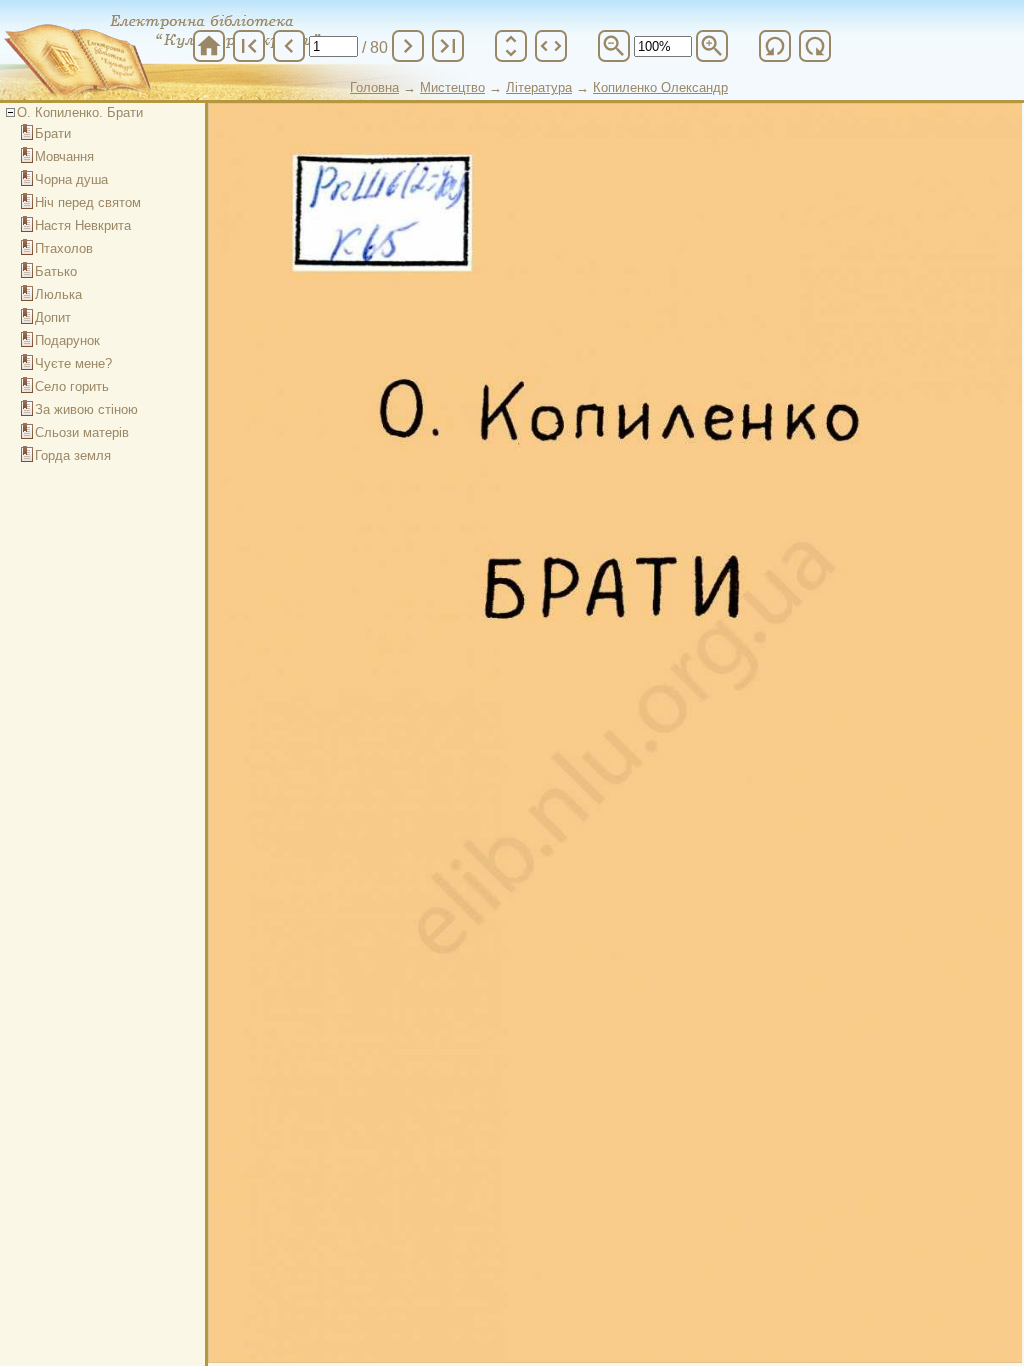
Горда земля (73, 455)
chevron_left (289, 46)
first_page (249, 46)
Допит (53, 317)
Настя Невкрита (83, 225)
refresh (775, 46)
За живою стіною (86, 409)
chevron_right (408, 46)
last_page (448, 46)
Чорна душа (71, 179)
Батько (56, 271)
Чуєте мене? (73, 363)
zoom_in (712, 46)
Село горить (72, 386)
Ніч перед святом (88, 202)
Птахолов (64, 248)
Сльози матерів (82, 432)
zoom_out (614, 46)
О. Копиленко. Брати (80, 112)
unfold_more (511, 46)
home (209, 46)
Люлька (58, 294)
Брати (53, 133)
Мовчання (64, 156)
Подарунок (67, 340)
